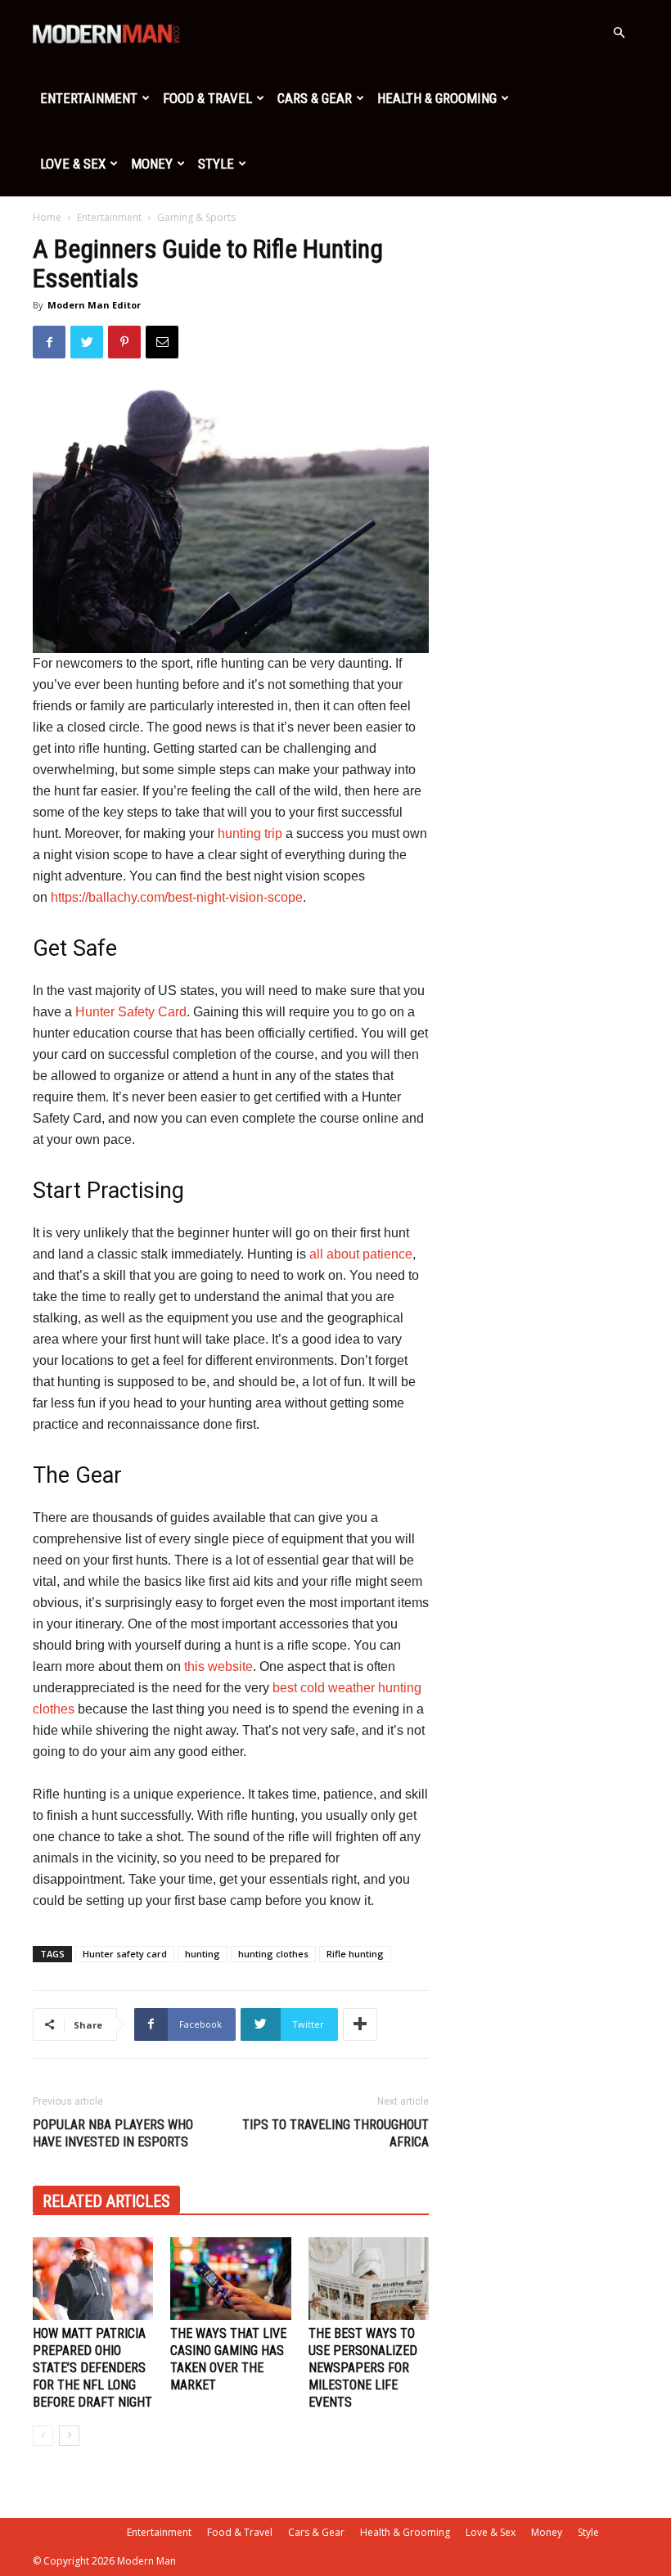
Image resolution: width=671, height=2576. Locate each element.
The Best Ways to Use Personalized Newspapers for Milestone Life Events (363, 2368)
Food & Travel (207, 98)
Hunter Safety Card (131, 1012)
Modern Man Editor (94, 305)
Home (47, 217)
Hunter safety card (125, 1954)
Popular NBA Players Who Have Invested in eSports (113, 2133)
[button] (619, 33)
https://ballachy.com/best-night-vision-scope (177, 897)
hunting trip (250, 833)
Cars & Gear (315, 98)
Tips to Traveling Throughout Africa (335, 2133)
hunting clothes (273, 1954)
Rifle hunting (355, 1954)
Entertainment (89, 98)
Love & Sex (73, 164)
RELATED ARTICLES (106, 2201)
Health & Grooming (437, 98)
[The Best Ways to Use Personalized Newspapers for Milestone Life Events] (369, 2279)
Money (152, 164)
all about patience (361, 1254)
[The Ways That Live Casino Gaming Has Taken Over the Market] (230, 2279)
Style (216, 164)
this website (218, 1666)
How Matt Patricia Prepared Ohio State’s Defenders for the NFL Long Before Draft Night (92, 2368)
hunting (203, 1954)
